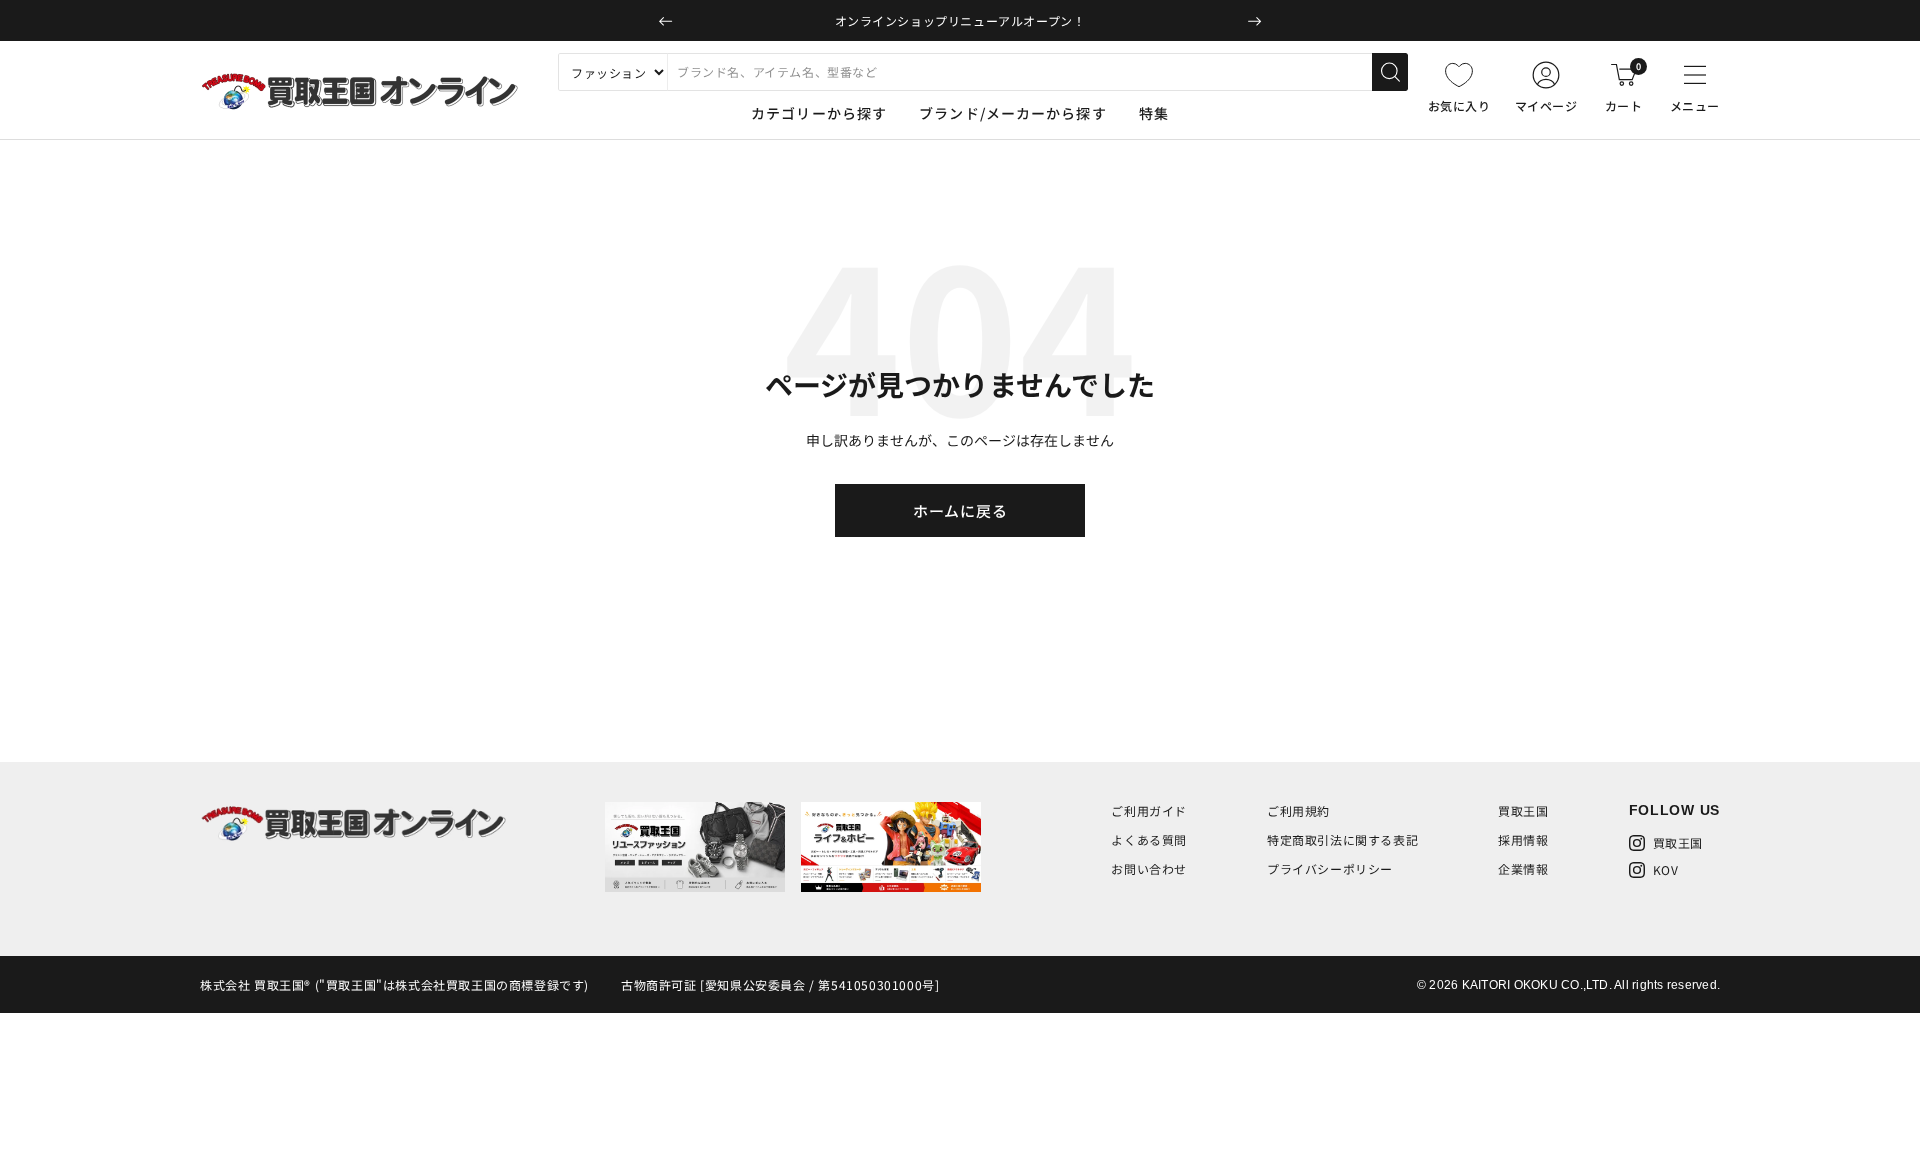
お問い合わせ (1149, 868)
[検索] (1390, 72)
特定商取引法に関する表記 (1342, 839)
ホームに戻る (960, 510)
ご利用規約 (1298, 810)
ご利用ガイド (1149, 810)
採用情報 (1523, 839)
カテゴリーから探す (819, 113)
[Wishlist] (1459, 75)
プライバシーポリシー (1330, 868)
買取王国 (1523, 810)
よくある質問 (1149, 839)
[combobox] (1019, 72)
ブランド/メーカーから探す (1013, 113)
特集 (1154, 113)
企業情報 (1523, 868)
